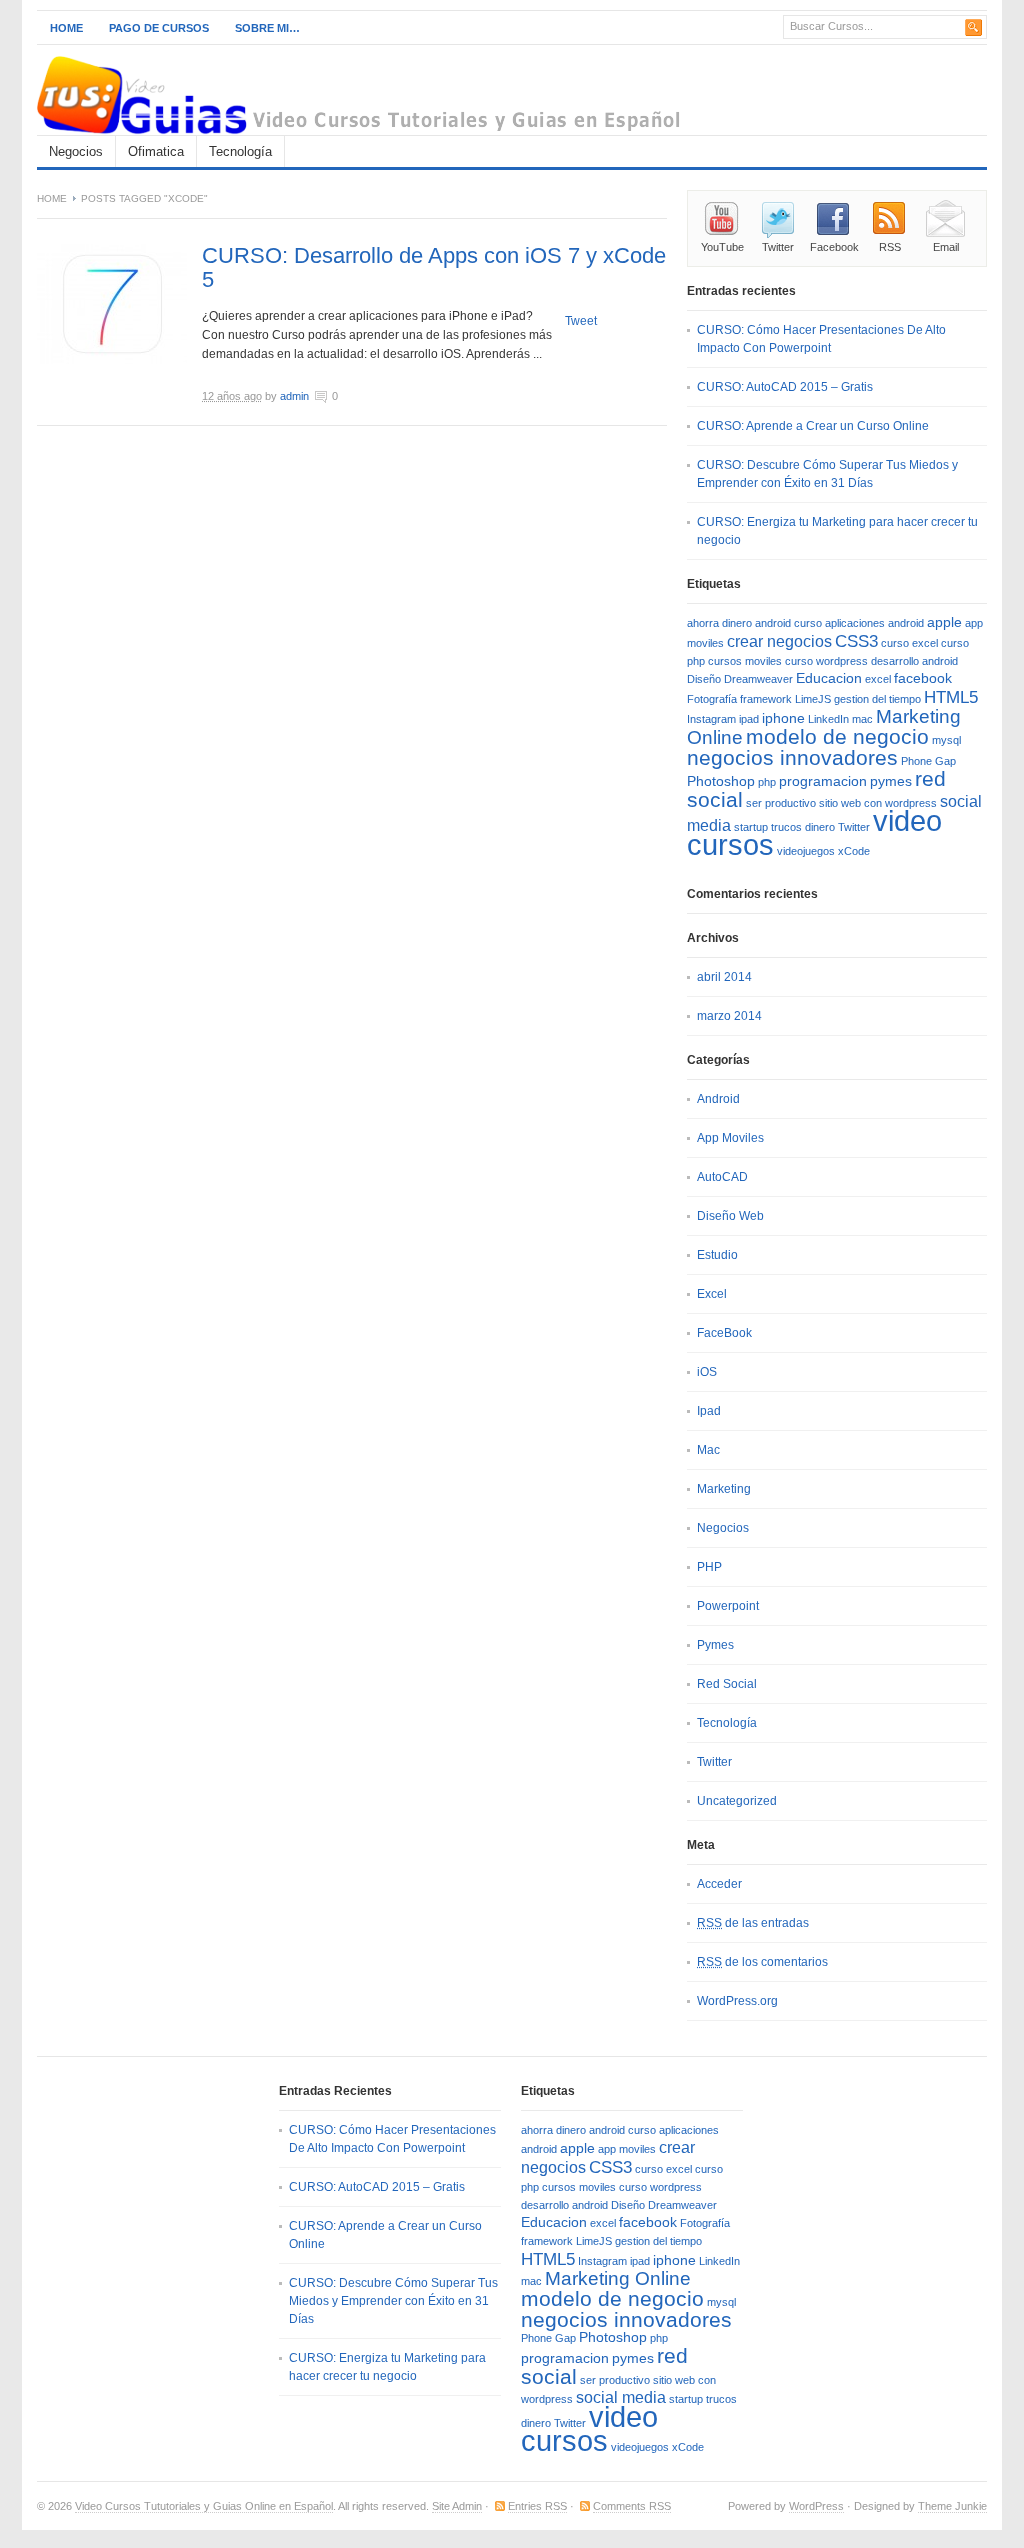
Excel (712, 1294)
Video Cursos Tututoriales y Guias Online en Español (204, 2506)
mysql (946, 740)
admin (294, 396)
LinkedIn (828, 719)
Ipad (709, 1411)
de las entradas (753, 1923)
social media (621, 2397)
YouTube (722, 247)
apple (944, 622)
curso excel (909, 643)
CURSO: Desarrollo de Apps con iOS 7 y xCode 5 (434, 267)
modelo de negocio (837, 736)
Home (66, 28)
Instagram (711, 719)
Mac (708, 1450)
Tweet (581, 321)
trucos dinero (803, 827)
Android (718, 1099)
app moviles (627, 2149)
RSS (890, 247)
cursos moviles (745, 661)
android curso (788, 623)
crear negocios (779, 641)
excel (878, 679)
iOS (707, 1372)
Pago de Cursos (159, 28)
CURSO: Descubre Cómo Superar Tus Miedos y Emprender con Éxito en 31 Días (393, 2301)
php (767, 782)
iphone (783, 718)
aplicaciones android (874, 623)
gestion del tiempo (877, 699)
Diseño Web (730, 1216)
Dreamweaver (758, 679)
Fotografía (712, 699)
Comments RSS (632, 2506)
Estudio (717, 1255)
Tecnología (240, 151)
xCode (854, 851)
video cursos (589, 2428)
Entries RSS (537, 2506)
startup (751, 827)
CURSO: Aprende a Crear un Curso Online (813, 426)
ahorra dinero (719, 623)
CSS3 (856, 641)
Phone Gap (928, 761)
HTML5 (951, 697)
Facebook (834, 247)
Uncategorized (737, 1801)
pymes (891, 781)
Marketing (724, 1489)
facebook (923, 678)
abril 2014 (724, 977)
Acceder (719, 1884)
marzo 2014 (729, 1016)
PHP (709, 1567)
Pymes (715, 1645)
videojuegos (806, 851)
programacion (823, 781)
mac (862, 719)
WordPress (816, 2506)
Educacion (829, 678)
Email (946, 247)
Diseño (704, 679)
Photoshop (721, 781)
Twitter (778, 247)
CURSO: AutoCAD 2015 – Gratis (785, 387)
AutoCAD (722, 1177)
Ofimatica (156, 151)
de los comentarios (762, 1962)
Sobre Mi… (267, 28)
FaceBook (724, 1333)
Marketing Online (618, 2278)
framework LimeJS (785, 699)
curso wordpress (826, 661)
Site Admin (457, 2506)
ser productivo (781, 803)
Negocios (76, 151)
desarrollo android (914, 661)
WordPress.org (737, 2001)
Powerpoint (728, 1606)
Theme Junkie (952, 2506)
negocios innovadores (792, 757)
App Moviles (730, 1138)
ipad (749, 719)
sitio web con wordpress (878, 803)
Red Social (727, 1684)
